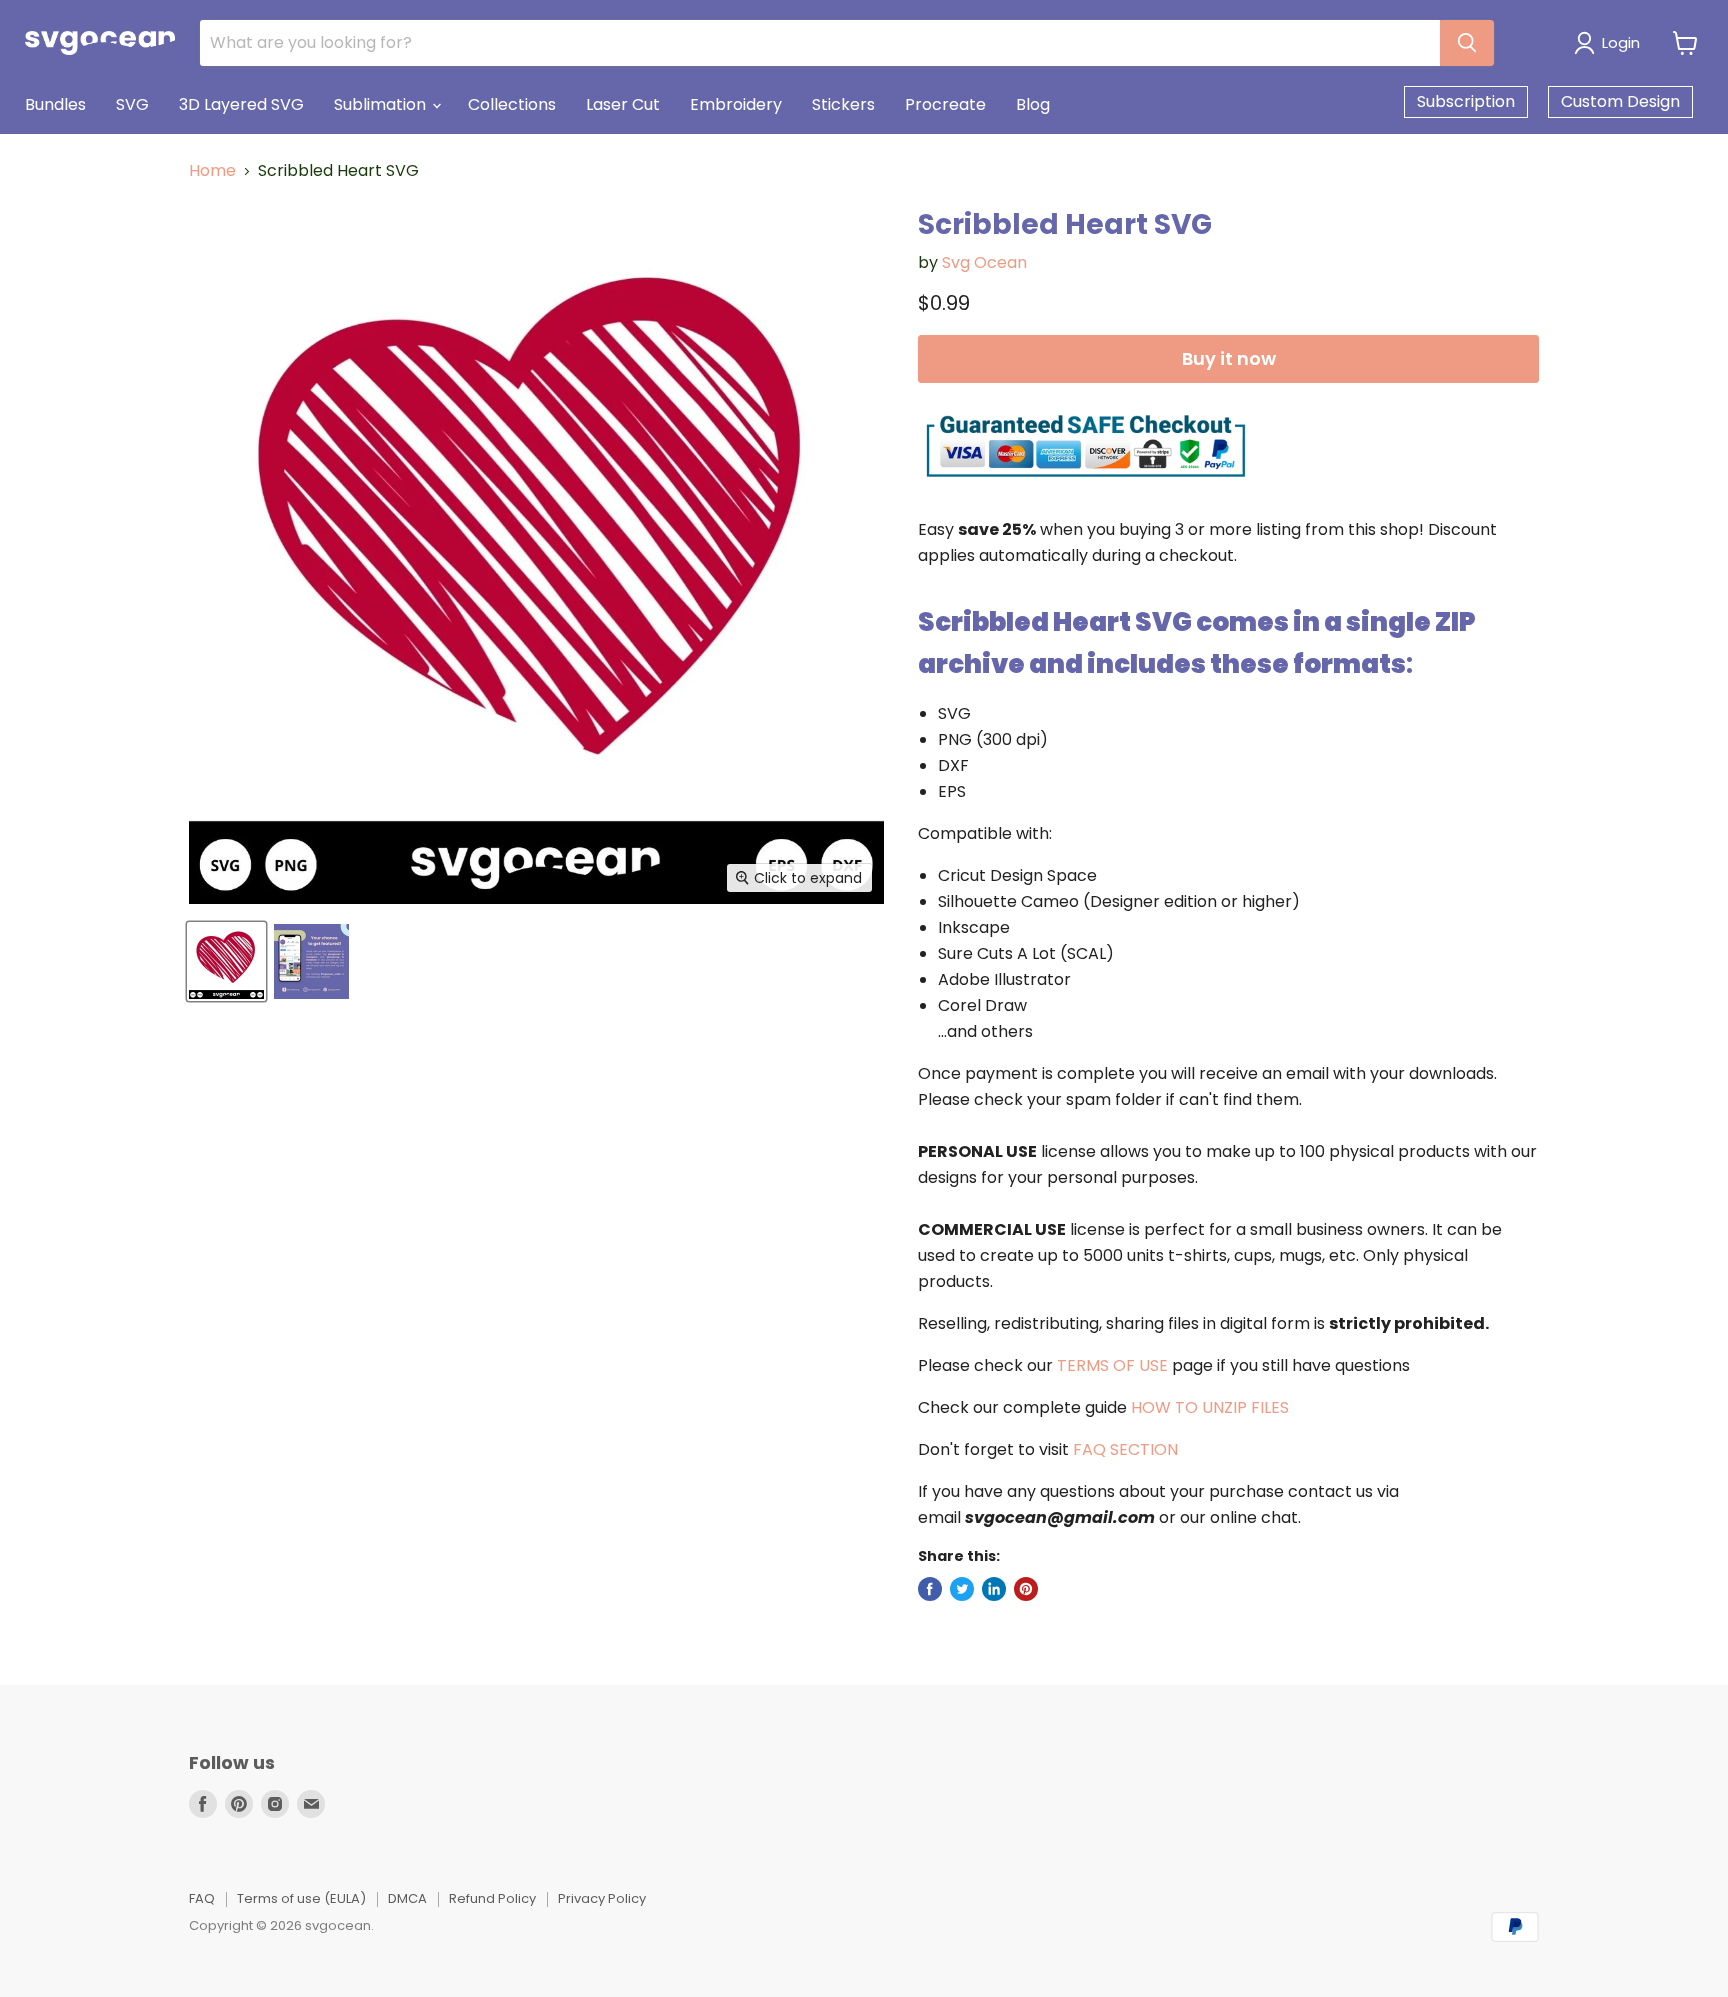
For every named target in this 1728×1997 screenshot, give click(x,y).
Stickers (843, 104)
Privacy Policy (602, 1898)
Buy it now (1229, 358)
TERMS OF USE (1112, 1365)
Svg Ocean (984, 262)
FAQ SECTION (1125, 1449)
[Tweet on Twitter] (962, 1589)
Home (212, 171)
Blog (1033, 104)
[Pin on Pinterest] (1026, 1589)
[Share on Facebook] (930, 1589)
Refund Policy (492, 1898)
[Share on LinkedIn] (994, 1589)
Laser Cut (623, 104)
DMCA (407, 1898)
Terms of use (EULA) (301, 1898)
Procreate (945, 104)
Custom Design (1620, 101)
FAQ (202, 1898)
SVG (132, 104)
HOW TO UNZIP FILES (1210, 1407)
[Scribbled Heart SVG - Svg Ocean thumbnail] (226, 961)
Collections (512, 104)
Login (1621, 42)
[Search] (1467, 43)
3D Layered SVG (241, 104)
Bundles (55, 104)
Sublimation (382, 104)
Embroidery (736, 104)
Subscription (1466, 101)
